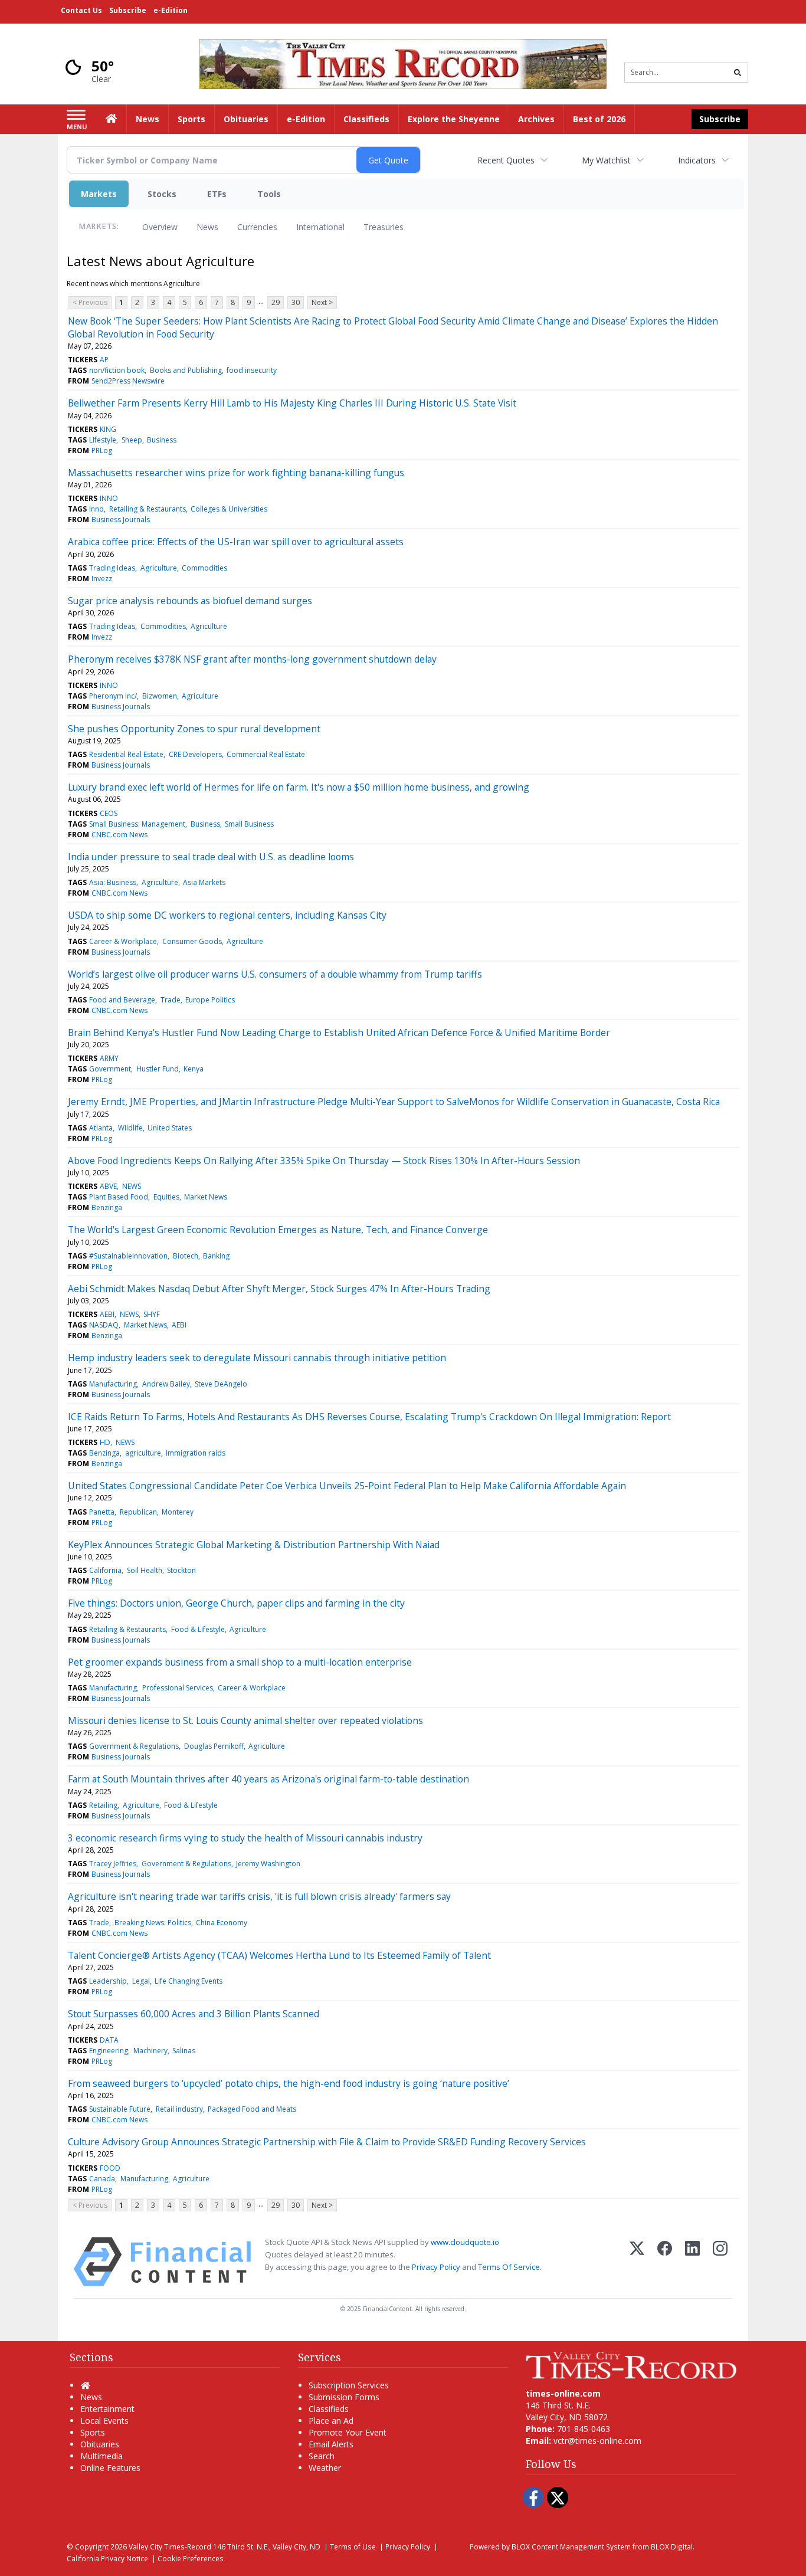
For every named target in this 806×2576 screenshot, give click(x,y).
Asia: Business (113, 882)
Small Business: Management (137, 824)
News (207, 227)
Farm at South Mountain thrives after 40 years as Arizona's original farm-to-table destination (268, 1779)
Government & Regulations (134, 1746)
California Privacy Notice (107, 2558)
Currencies (257, 227)
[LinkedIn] (692, 2262)
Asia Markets (204, 882)
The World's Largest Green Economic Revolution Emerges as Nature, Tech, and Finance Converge (278, 1230)
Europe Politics (210, 1000)
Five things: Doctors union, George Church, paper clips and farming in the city (236, 1603)
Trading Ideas (112, 568)
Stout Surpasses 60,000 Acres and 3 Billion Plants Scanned (194, 2014)
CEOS (109, 813)
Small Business (249, 824)
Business (162, 440)
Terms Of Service (509, 2267)
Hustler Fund (158, 1069)
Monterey (178, 1512)
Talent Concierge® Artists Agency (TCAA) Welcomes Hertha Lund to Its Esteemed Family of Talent (279, 1955)
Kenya (194, 1069)
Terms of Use (353, 2546)
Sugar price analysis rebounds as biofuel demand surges (190, 601)
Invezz (102, 579)
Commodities (204, 568)
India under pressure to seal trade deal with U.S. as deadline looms (211, 857)
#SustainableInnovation (128, 1256)
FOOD (110, 2168)
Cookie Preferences (191, 2558)
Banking (216, 1256)
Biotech (186, 1256)
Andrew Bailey (166, 1384)
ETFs (217, 194)
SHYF (152, 1314)
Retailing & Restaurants (148, 509)
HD (105, 1442)
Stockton (181, 1570)
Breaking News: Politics (153, 1923)
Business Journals (121, 520)
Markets (99, 194)
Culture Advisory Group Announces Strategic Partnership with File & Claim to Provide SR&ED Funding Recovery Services (327, 2142)
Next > (322, 302)
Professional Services (178, 1688)
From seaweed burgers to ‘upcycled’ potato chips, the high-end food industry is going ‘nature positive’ (289, 2083)
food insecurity (252, 370)
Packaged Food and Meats (252, 2109)
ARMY (109, 1058)
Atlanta (101, 1128)
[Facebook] (665, 2262)
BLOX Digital (672, 2546)
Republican (138, 1512)
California (105, 1570)
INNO (109, 498)
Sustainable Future (120, 2109)
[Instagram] (720, 2262)
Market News (206, 1197)
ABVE (108, 1186)
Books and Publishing (186, 370)
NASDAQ (104, 1325)
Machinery (150, 2051)
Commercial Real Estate (266, 754)
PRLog (102, 450)
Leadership (108, 1981)
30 (296, 302)
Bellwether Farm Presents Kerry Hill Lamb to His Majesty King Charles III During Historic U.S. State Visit (292, 403)
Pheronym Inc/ (113, 696)
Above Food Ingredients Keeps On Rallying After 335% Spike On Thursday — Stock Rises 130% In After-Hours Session (324, 1161)
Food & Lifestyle (198, 1629)
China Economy (222, 1923)
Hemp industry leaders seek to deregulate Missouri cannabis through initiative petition (257, 1358)
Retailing (103, 1805)
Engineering (109, 2051)
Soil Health (145, 1570)
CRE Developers (195, 754)
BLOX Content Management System (571, 2546)
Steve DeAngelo (221, 1384)
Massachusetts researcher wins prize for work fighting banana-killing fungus (236, 473)
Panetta (102, 1512)
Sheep (132, 440)
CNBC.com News (119, 835)
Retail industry (179, 2109)
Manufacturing (113, 1384)
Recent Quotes (506, 160)
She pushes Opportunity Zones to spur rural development (194, 729)
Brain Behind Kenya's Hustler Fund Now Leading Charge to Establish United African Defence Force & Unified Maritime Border (339, 1033)
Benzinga (107, 1207)
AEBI (107, 1314)
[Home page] (403, 63)
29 (276, 302)
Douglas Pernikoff (214, 1746)
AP (104, 360)
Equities (166, 1197)
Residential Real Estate (126, 754)
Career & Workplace (123, 941)
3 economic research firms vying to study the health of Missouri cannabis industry (245, 1838)
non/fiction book (117, 370)
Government (110, 1069)
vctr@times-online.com (597, 2441)
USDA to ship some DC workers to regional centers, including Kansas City (227, 915)
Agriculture (159, 568)
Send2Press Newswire (128, 381)
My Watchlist (606, 160)
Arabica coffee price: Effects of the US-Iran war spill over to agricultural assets (236, 542)
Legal (141, 1981)
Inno (96, 509)
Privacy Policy (436, 2267)
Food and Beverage (122, 1000)
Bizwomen (160, 696)
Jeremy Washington (268, 1864)
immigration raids (196, 1453)
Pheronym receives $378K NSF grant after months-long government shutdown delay (252, 659)
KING (108, 429)
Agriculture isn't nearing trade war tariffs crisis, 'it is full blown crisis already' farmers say (259, 1896)
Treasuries (384, 227)
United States (170, 1128)
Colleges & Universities (229, 509)
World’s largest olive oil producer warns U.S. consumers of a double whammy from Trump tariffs (275, 974)
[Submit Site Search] (738, 73)
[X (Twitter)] (637, 2262)
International (320, 227)
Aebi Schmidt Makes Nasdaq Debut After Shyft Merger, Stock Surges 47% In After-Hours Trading (279, 1289)
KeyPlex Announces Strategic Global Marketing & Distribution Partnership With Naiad (254, 1545)
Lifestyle (103, 440)
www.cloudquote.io (465, 2242)
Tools (269, 194)
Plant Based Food (119, 1197)
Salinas (184, 2051)
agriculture (143, 1453)
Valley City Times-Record (170, 2546)
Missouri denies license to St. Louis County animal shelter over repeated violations (245, 1720)
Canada (102, 2179)
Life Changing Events (189, 1981)
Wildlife (130, 1128)
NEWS (132, 1186)
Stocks (162, 194)
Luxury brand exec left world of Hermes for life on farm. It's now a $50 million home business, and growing (299, 787)
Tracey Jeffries (113, 1864)
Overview (160, 227)
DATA (109, 2040)
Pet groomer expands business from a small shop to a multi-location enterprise (240, 1662)
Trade (171, 1000)
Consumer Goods (192, 941)
